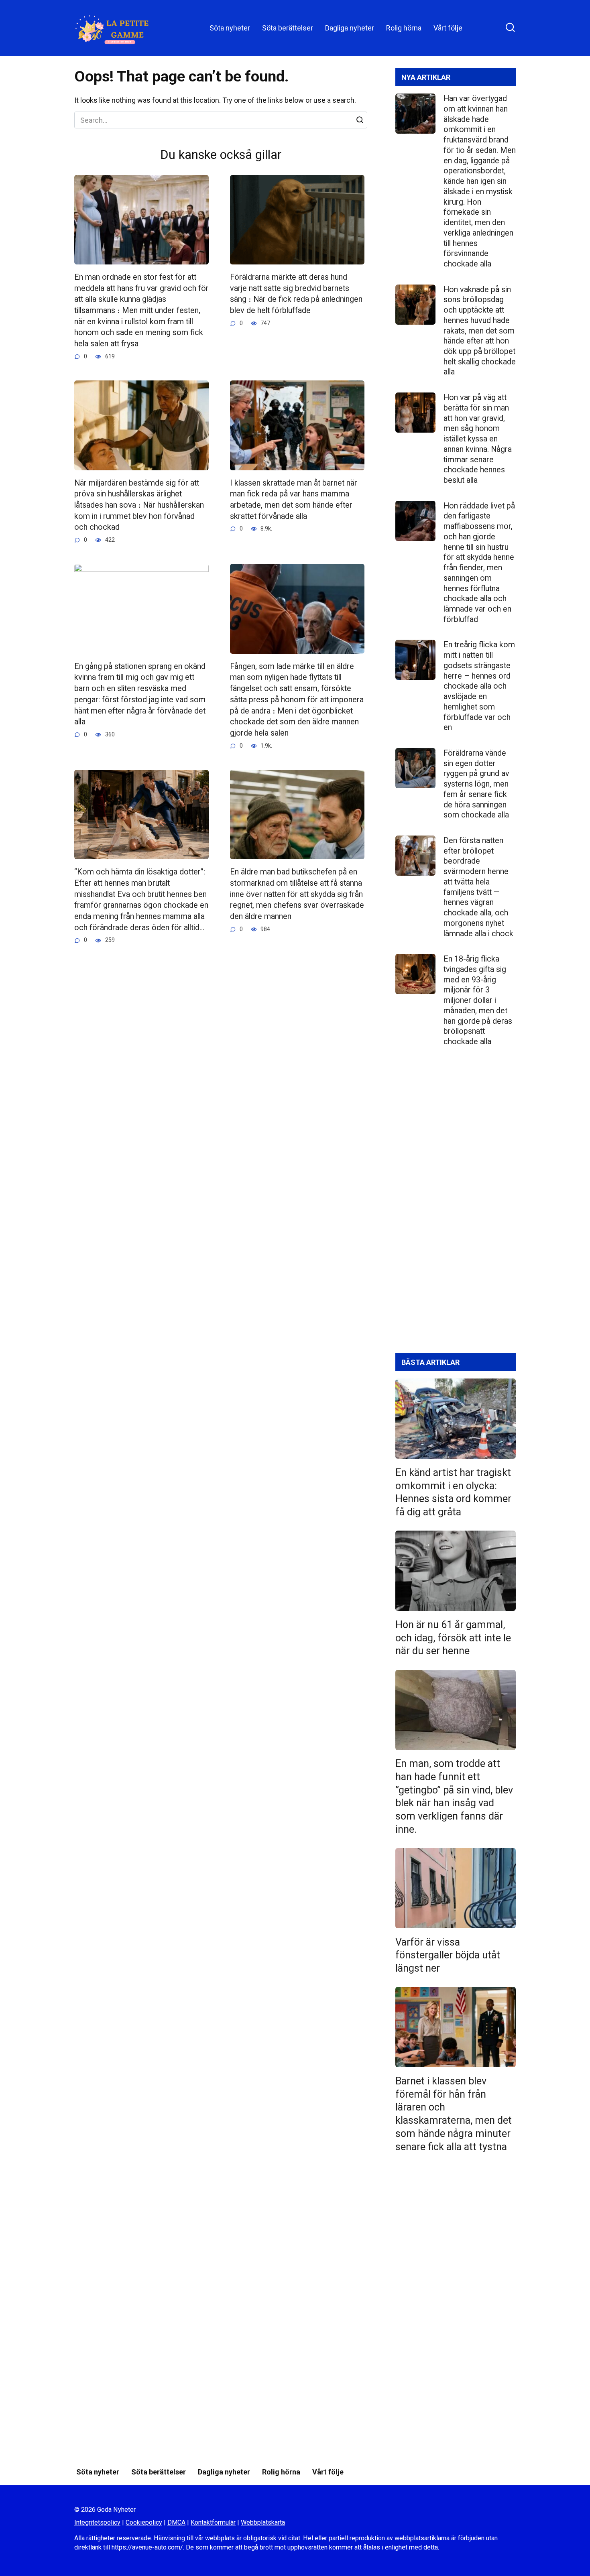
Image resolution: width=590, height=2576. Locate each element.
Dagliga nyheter (350, 28)
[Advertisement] (456, 1207)
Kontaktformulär (213, 2522)
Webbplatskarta (263, 2522)
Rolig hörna (404, 28)
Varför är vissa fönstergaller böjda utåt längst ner (448, 1955)
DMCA (176, 2522)
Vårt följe (448, 28)
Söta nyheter (230, 28)
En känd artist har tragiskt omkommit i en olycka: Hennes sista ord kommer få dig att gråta (453, 1492)
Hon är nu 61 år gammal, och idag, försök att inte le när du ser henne (453, 1638)
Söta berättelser (288, 28)
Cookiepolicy (144, 2522)
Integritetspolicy (97, 2522)
